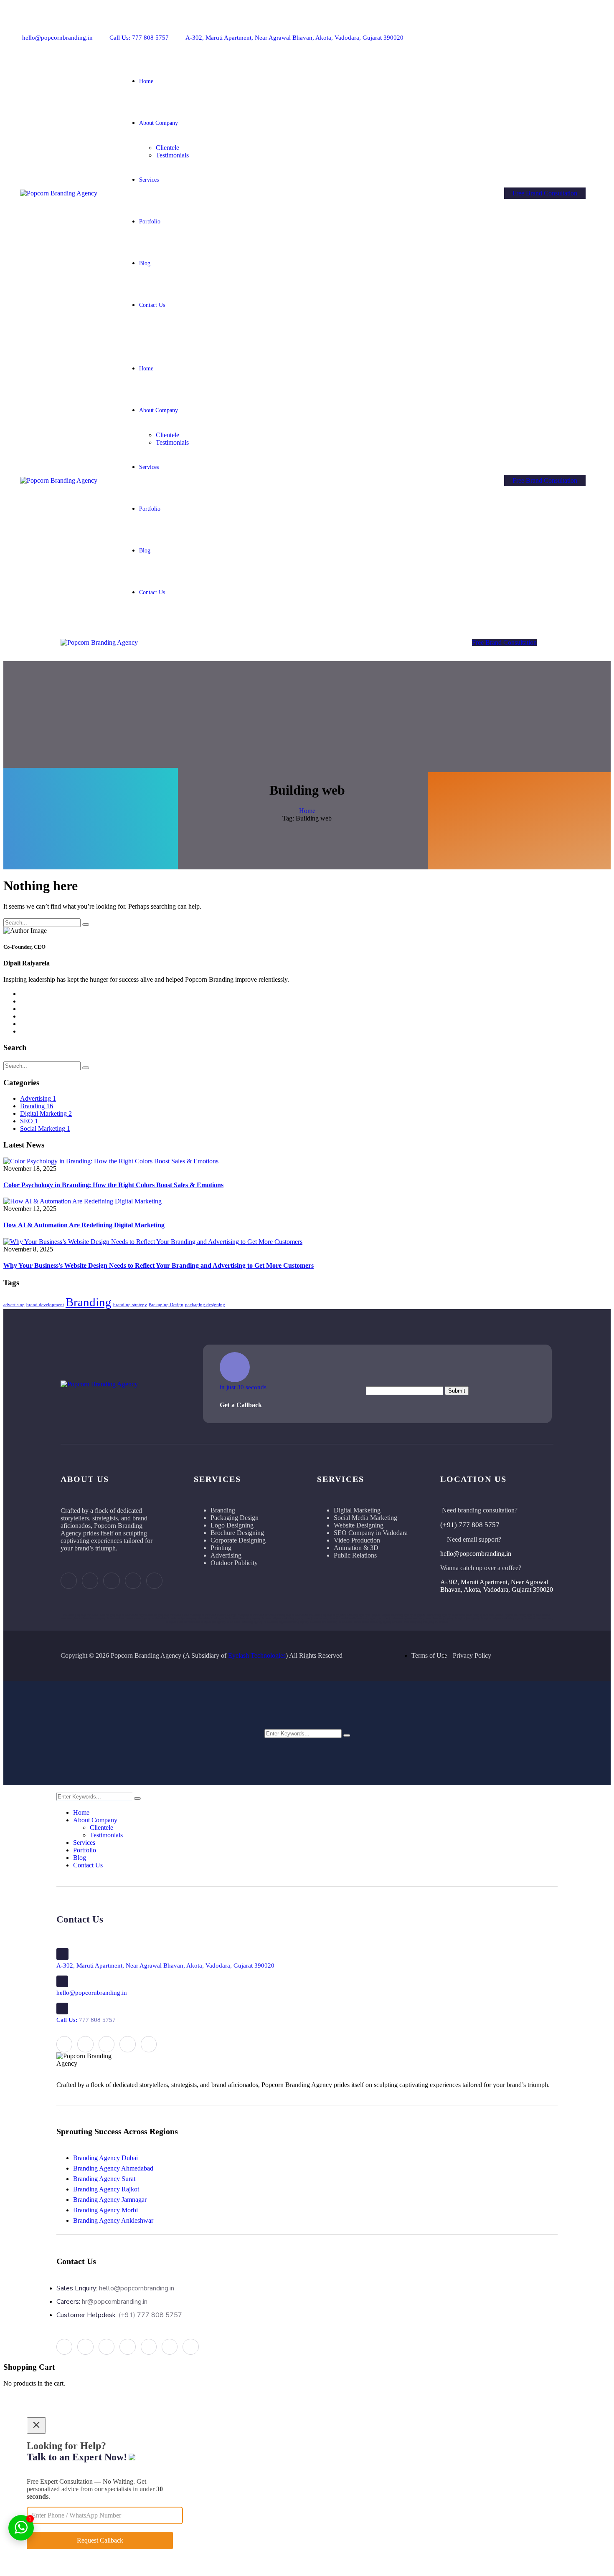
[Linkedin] (561, 31)
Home (307, 811)
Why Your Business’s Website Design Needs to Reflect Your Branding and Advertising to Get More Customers (159, 1265)
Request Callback (100, 2540)
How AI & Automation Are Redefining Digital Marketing (84, 1225)
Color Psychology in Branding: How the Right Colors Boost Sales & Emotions (113, 1185)
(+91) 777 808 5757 (470, 1525)
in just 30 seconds (243, 1387)
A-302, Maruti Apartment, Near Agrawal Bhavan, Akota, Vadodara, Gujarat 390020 (294, 38)
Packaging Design (166, 1305)
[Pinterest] (547, 31)
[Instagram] (519, 31)
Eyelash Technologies (257, 1655)
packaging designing (205, 1305)
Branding (89, 1302)
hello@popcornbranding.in (57, 38)
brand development (45, 1305)
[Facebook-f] (506, 31)
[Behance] (533, 31)
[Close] (36, 2425)
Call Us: (86, 2020)
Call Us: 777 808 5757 (139, 38)
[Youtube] (575, 31)
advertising (14, 1305)
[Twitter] (588, 31)
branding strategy (130, 1305)
